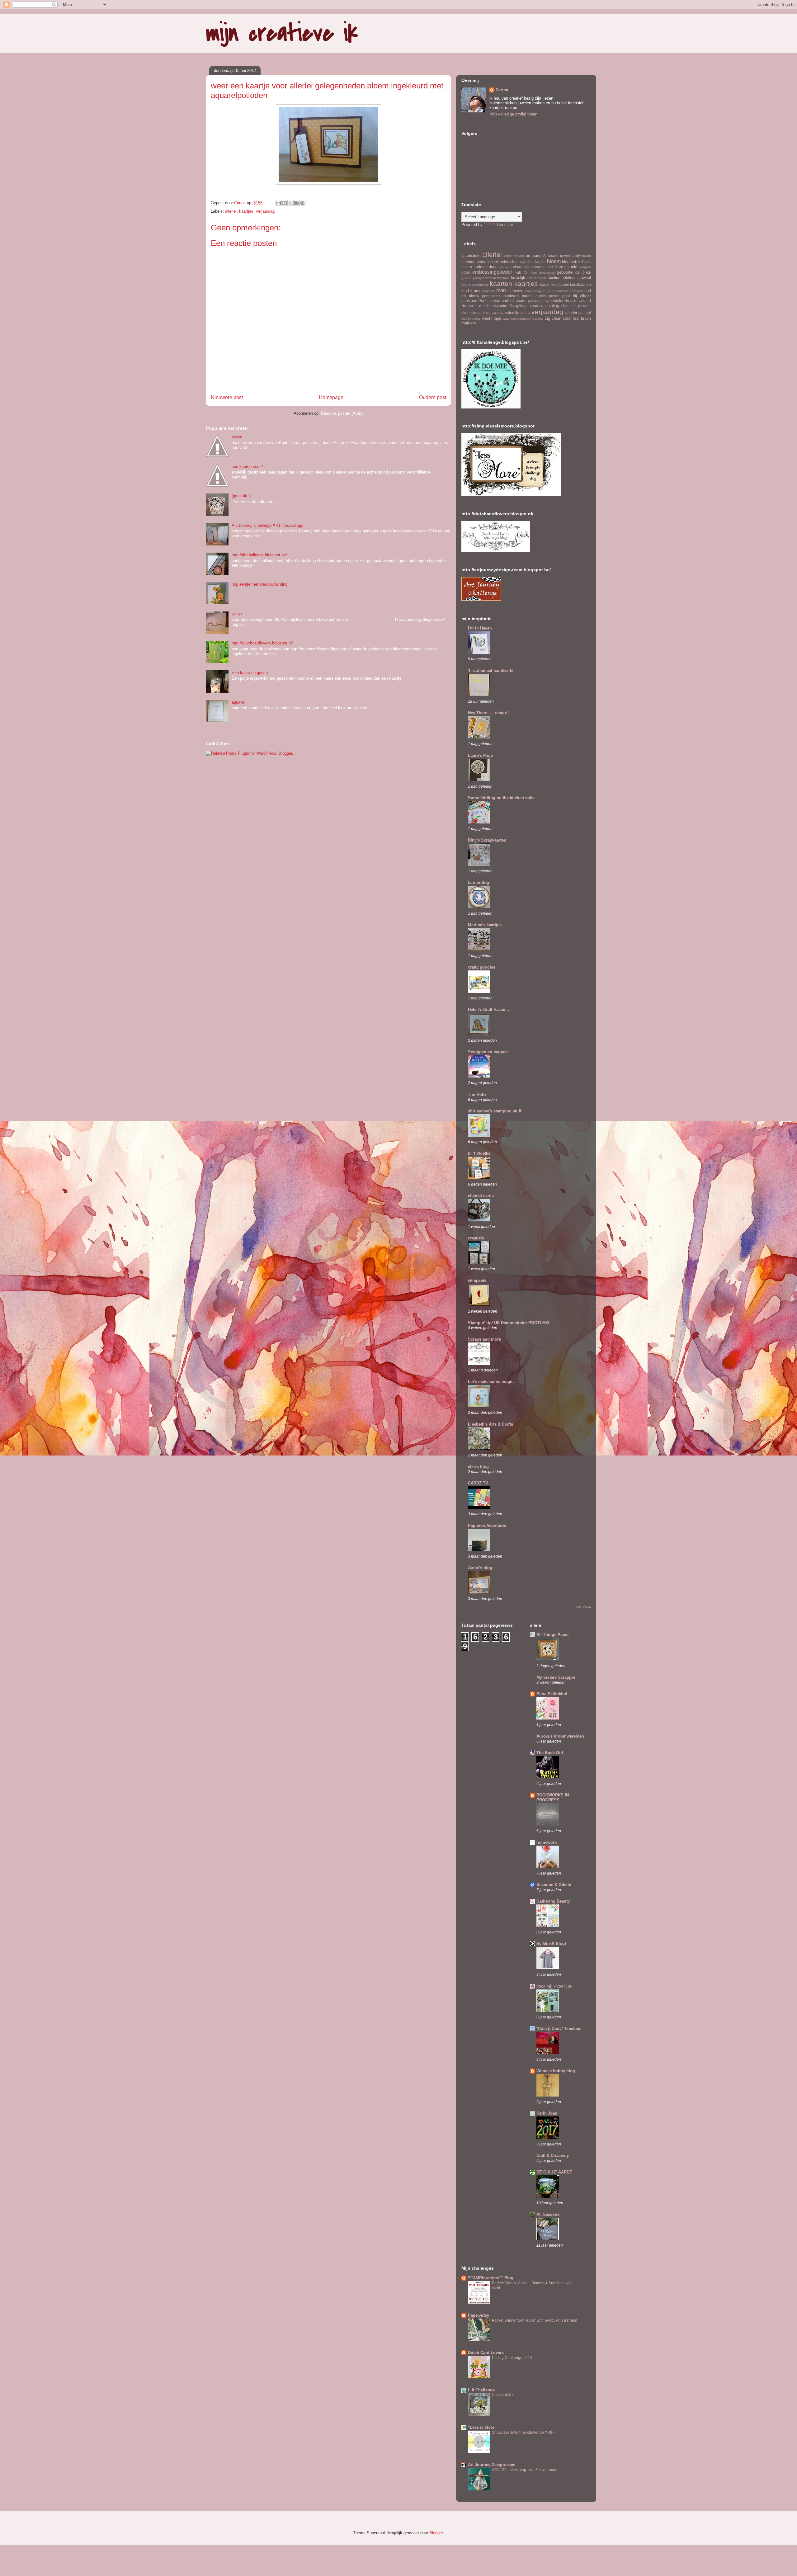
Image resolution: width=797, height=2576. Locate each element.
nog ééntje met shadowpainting (259, 584)
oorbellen (576, 291)
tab (488, 313)
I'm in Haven (480, 628)
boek (587, 262)
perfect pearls (514, 301)
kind (465, 291)
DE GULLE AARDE (554, 2172)
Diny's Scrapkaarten (487, 840)
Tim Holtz (477, 1095)
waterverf (509, 319)
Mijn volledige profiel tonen (513, 114)
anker (508, 256)
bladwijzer (537, 262)
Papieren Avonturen (487, 1525)
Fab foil (522, 272)
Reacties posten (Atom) (342, 413)
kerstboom (560, 284)
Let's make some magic (491, 1382)
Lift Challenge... (483, 2390)
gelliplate (583, 272)
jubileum (570, 278)
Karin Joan (547, 2113)
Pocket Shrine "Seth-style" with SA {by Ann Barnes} (535, 2320)
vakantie (498, 313)
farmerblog (479, 882)
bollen (467, 267)
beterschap (509, 262)
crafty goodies (482, 967)
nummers (562, 291)
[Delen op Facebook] (296, 203)
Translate (505, 225)
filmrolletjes (547, 273)
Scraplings (518, 306)
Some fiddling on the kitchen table (501, 798)
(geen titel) (241, 496)
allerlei (231, 211)
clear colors (523, 267)
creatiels (476, 1238)
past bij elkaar (577, 296)
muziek (548, 291)
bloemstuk (571, 262)
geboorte (565, 272)
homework (547, 1842)
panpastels (491, 296)
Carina (502, 90)
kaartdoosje (480, 285)
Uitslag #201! (503, 2395)
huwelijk (518, 278)
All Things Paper (553, 1635)
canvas (505, 267)
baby (577, 255)
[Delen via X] (290, 203)
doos (466, 272)
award (237, 437)
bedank (483, 262)
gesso (467, 278)
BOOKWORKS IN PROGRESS (553, 1798)
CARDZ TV (478, 1483)
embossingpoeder (492, 272)
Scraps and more (484, 1339)
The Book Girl (550, 1753)
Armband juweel (557, 255)
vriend (476, 319)
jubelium (554, 278)
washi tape (492, 318)
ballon (587, 256)
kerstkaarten (580, 284)
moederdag (533, 291)
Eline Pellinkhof (552, 1694)
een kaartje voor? (247, 467)
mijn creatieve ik (282, 33)
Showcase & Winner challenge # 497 (523, 2432)
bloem (554, 261)
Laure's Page (480, 755)
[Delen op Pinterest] (302, 203)
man (501, 290)
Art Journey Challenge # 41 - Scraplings (267, 525)
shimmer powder (576, 306)
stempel (478, 313)
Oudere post (433, 397)
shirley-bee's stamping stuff (495, 1111)
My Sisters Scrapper (556, 1677)
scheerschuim (495, 306)
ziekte (539, 319)
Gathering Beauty (553, 1901)
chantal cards (481, 1196)
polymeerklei (552, 301)
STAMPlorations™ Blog (491, 2278)
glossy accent (482, 278)
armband (534, 255)
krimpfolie (489, 291)
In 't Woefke (479, 1153)
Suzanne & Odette (554, 1885)
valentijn (512, 313)
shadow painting (545, 306)
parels (541, 296)
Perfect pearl (489, 301)
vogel (466, 318)
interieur (540, 278)
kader (545, 284)
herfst (497, 278)
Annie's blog (480, 1568)
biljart (524, 262)
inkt (530, 278)
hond (506, 278)
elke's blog (478, 1467)
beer (494, 262)
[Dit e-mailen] (279, 203)
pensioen (469, 301)
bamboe (468, 262)
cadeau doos (485, 267)
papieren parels (518, 296)
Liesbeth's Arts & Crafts (490, 1424)
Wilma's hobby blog (556, 2071)
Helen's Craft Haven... (488, 1010)
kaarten (501, 283)
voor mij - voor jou (554, 1986)
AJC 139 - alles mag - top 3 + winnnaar (525, 2470)
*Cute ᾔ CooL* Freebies (559, 2029)
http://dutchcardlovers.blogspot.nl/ (262, 643)
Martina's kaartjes (485, 925)
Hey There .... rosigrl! (488, 713)
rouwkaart (582, 301)
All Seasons (548, 2214)
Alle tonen (584, 1607)
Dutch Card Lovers (486, 2353)
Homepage (331, 397)
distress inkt (566, 267)
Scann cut (471, 306)
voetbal (585, 313)
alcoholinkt (471, 255)
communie (544, 267)
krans (475, 291)
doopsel (585, 267)
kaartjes (246, 211)
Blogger (436, 2533)
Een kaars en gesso (250, 673)
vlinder (571, 313)
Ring (568, 301)
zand (531, 319)
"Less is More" (482, 2427)
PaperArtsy (479, 2315)
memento (515, 291)
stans (466, 313)
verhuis (525, 313)
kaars (466, 284)
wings (237, 614)
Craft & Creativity (553, 2156)
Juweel (585, 278)
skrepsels (477, 1280)
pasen (554, 296)
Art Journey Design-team (492, 2465)
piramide (534, 301)
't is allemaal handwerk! (491, 670)
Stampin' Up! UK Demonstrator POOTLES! (509, 1323)
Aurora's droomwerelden (560, 1736)
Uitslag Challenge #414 (512, 2358)
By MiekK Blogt (551, 1944)
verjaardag (265, 211)
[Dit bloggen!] (285, 203)
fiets (534, 273)
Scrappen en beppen (488, 1052)
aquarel (238, 702)
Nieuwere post (227, 397)
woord (521, 319)
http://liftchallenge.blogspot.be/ (259, 555)
